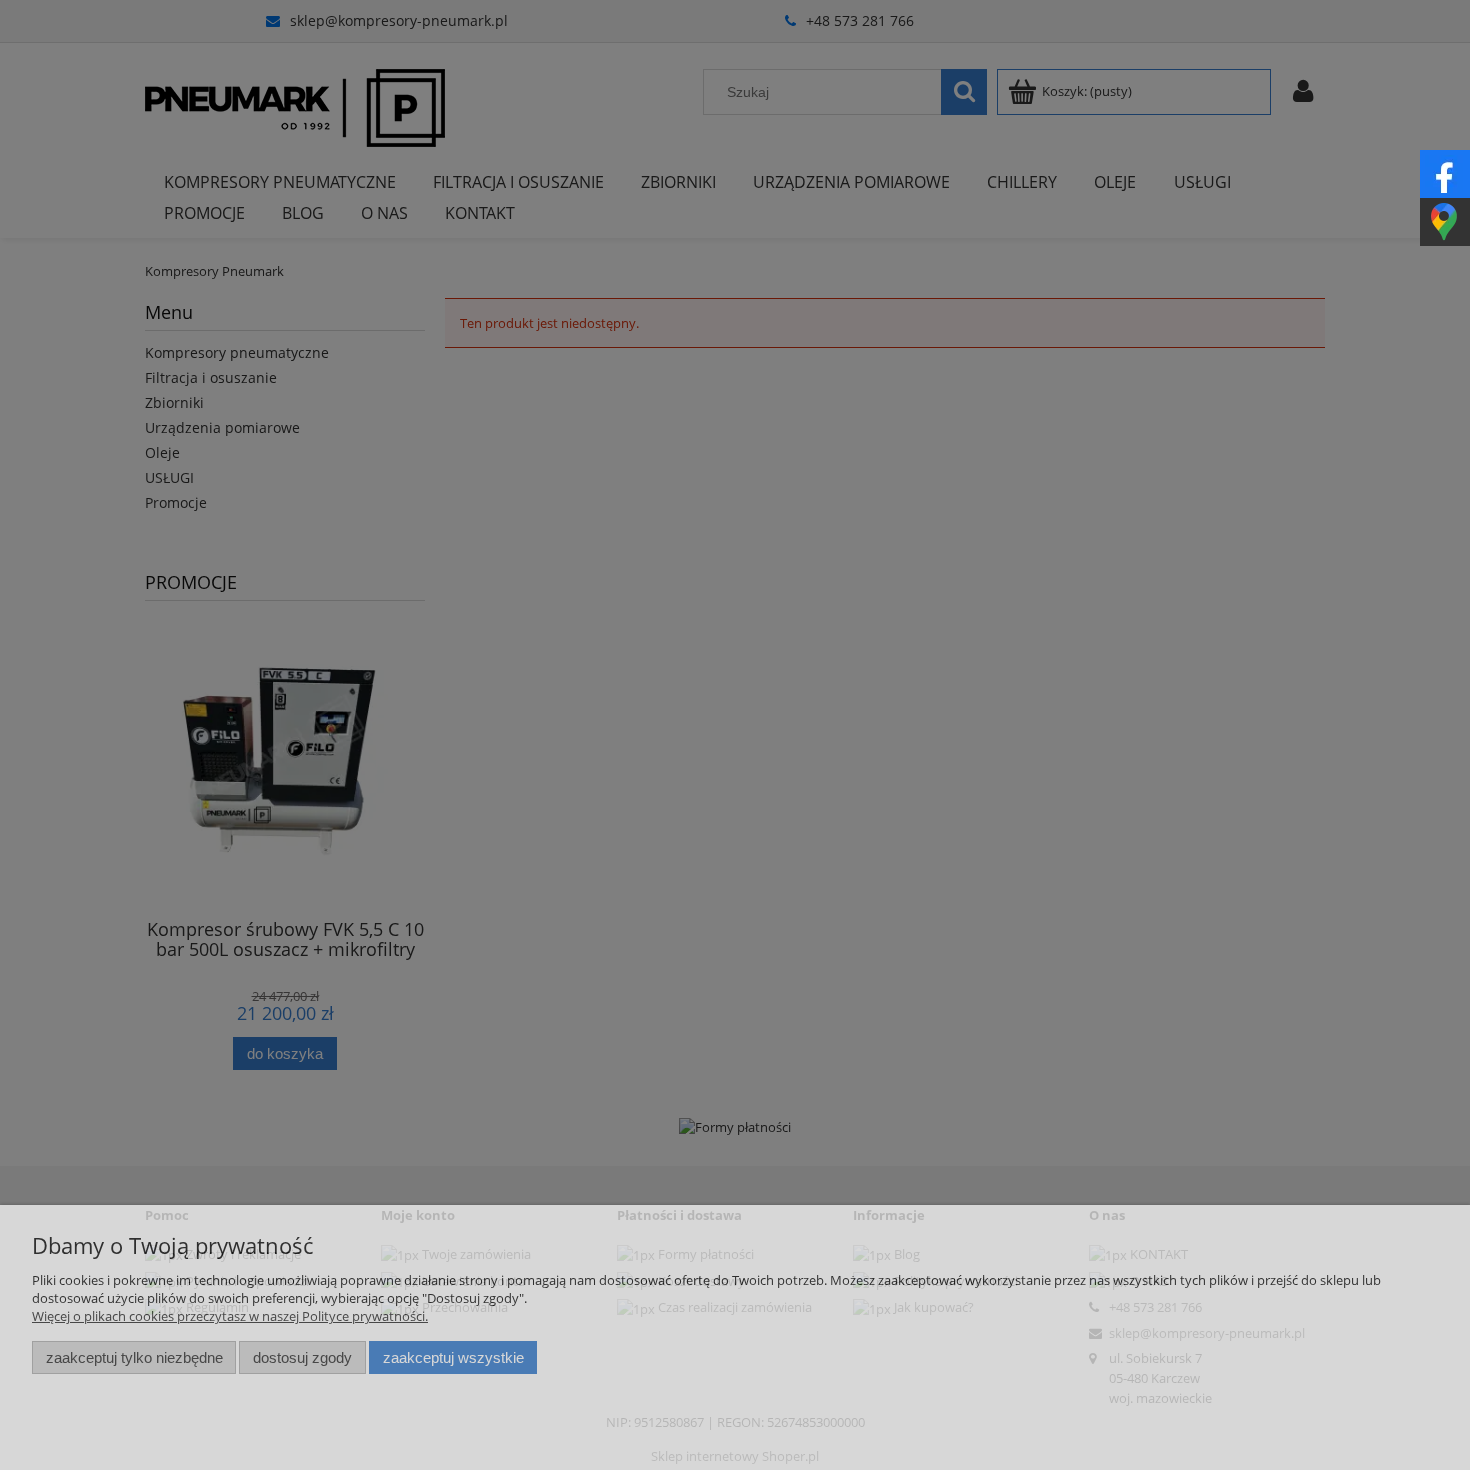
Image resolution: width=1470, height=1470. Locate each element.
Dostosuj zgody (302, 1357)
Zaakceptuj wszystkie (453, 1357)
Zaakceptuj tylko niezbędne (134, 1357)
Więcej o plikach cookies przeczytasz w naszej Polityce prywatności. (230, 1316)
